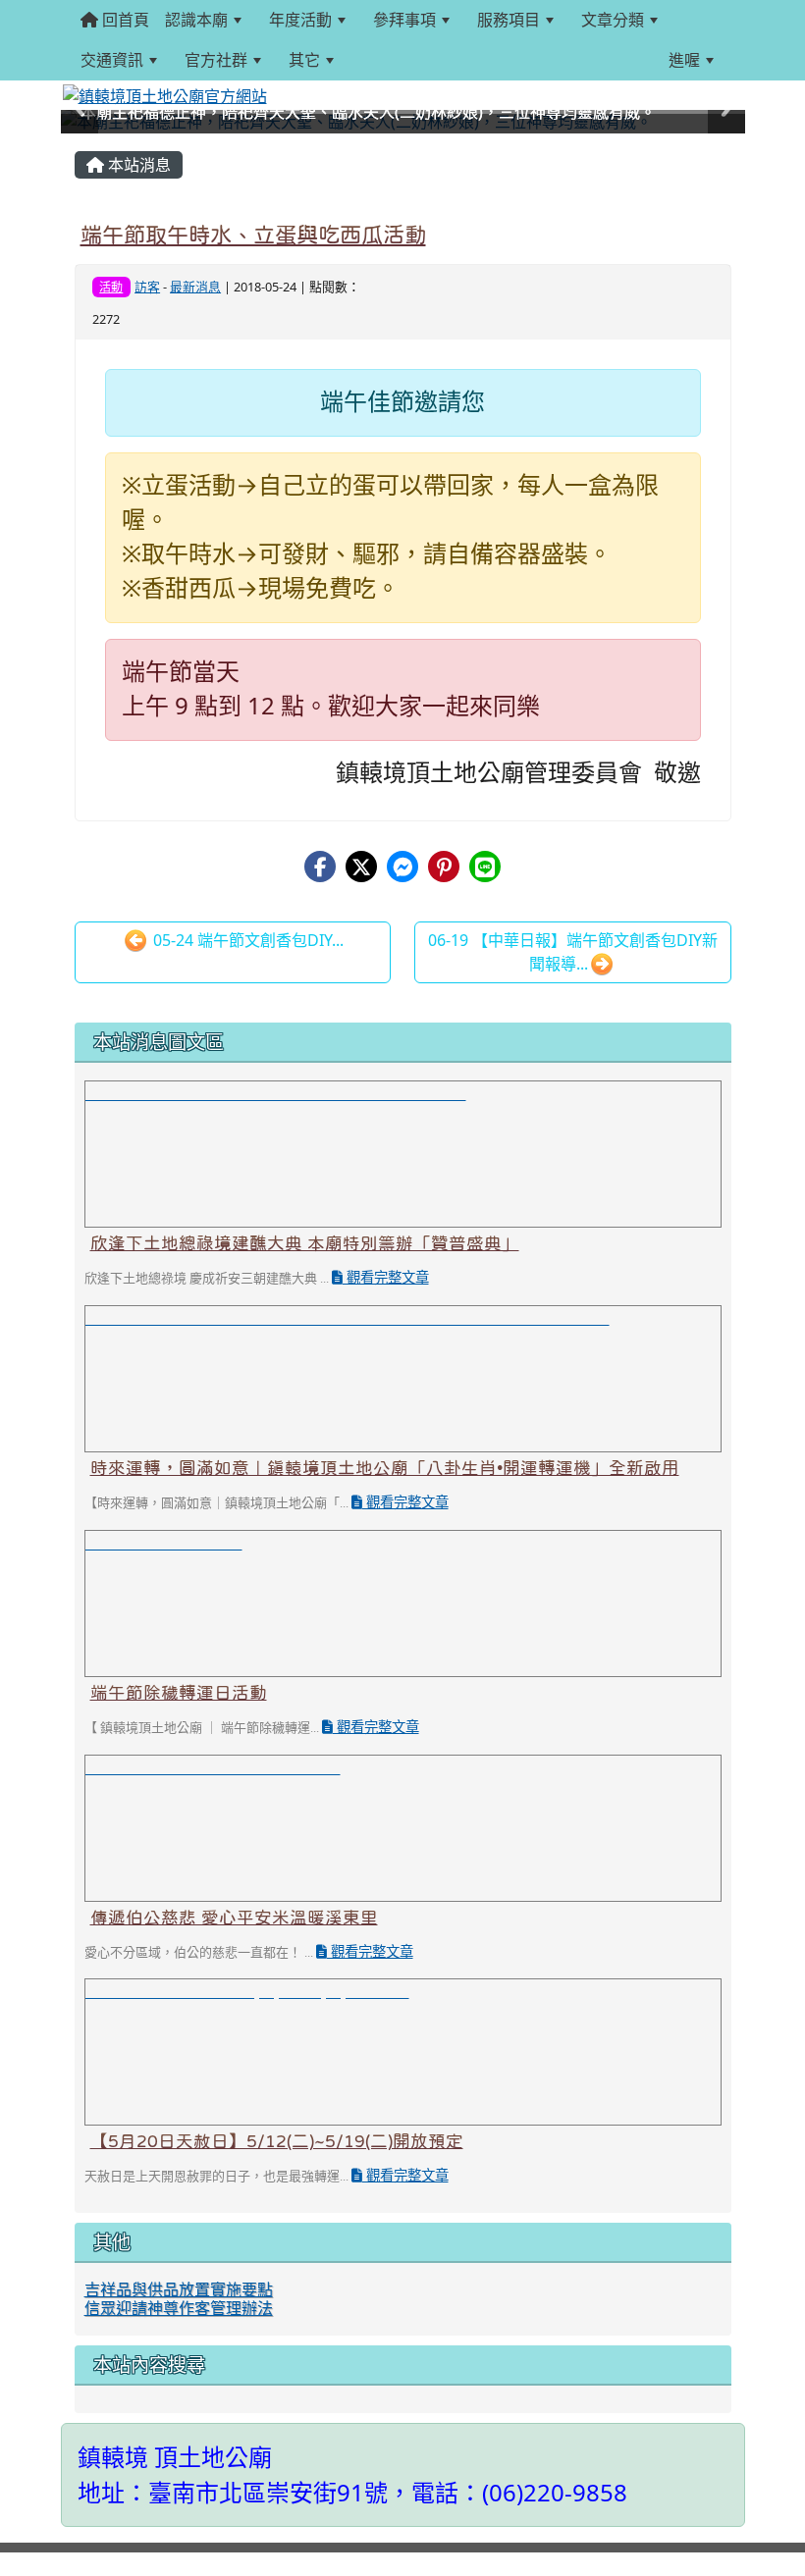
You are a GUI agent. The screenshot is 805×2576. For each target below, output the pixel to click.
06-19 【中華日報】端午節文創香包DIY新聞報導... (573, 952)
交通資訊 (112, 60)
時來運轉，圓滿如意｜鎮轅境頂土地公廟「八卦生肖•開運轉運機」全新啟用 (385, 1468)
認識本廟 (196, 20)
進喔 (684, 60)
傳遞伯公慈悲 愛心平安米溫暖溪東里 (234, 1918)
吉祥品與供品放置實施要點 (179, 2289)
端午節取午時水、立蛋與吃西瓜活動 (253, 235)
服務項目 (509, 20)
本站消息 (137, 165)
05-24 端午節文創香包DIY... (246, 940)
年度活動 (300, 20)
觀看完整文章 (386, 1278)
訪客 (147, 287)
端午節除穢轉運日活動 (179, 1693)
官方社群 (216, 60)
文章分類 (613, 20)
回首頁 (124, 20)
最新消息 (195, 287)
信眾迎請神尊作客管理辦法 (179, 2308)
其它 (304, 60)
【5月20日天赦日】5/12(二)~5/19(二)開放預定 (277, 2141)
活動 (111, 287)
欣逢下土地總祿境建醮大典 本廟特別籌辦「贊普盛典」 (305, 1243)
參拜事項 (404, 20)
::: (366, 60)
